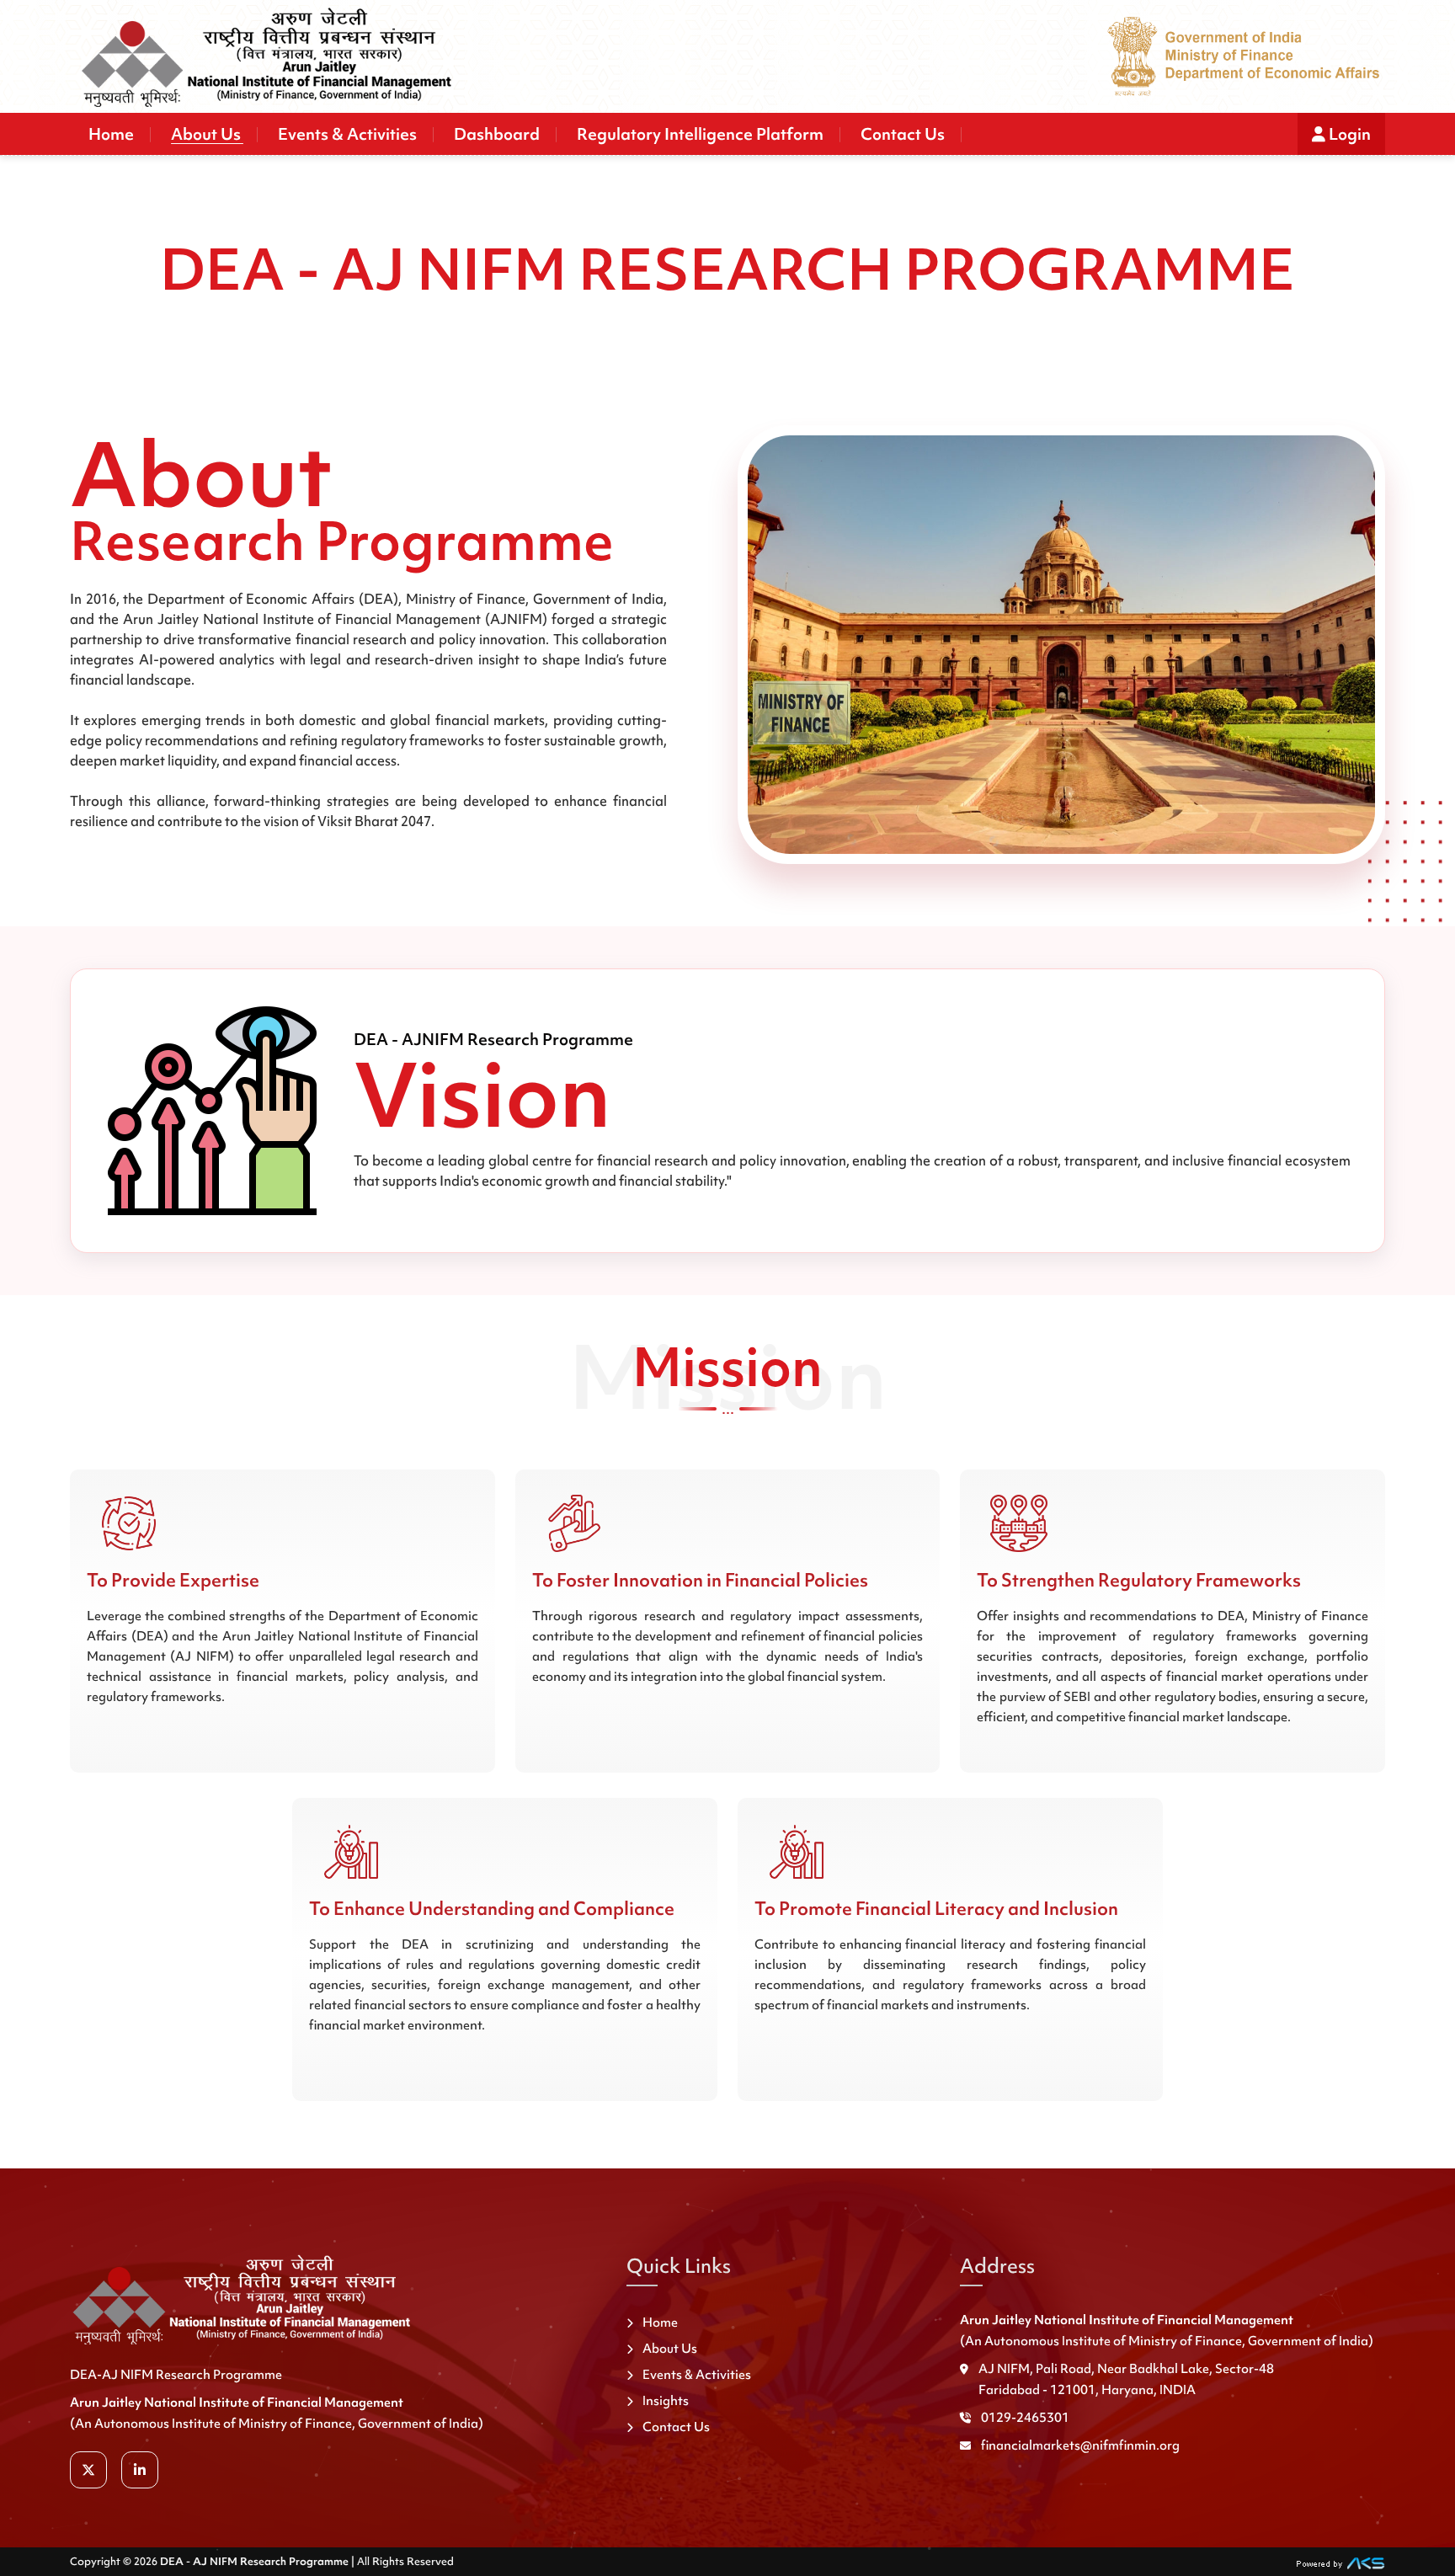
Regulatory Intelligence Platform (700, 134)
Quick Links (679, 2266)
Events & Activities (347, 134)
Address (997, 2266)
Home (111, 134)
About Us (206, 134)
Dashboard (497, 134)
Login (1348, 134)
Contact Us (903, 134)
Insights (666, 2401)
